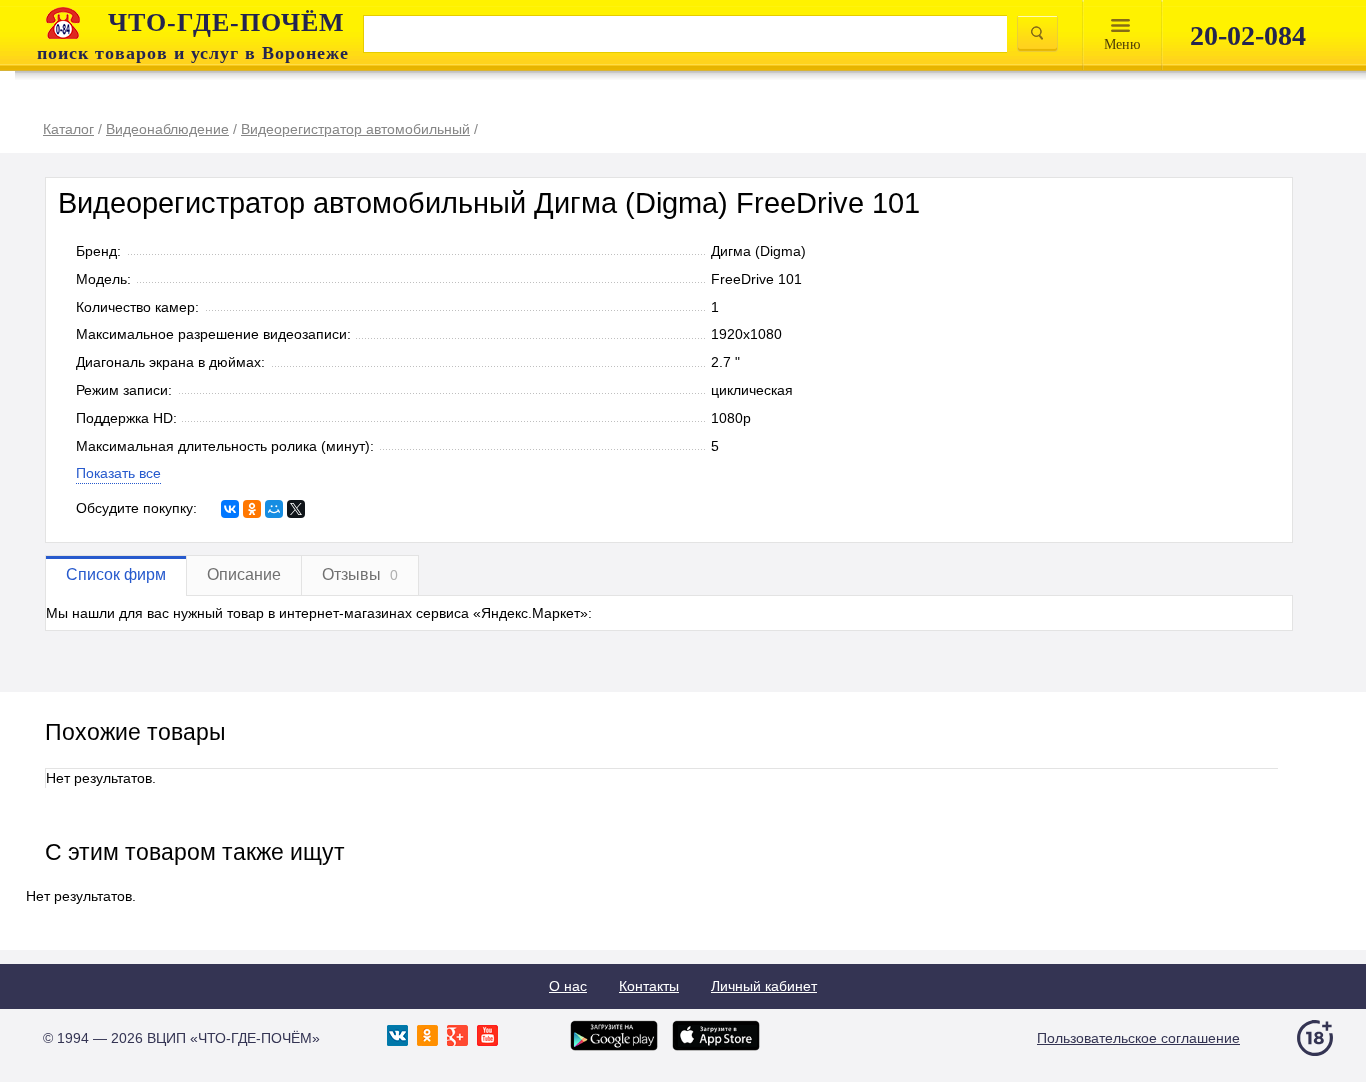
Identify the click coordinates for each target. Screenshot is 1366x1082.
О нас (568, 986)
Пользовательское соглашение (1138, 1038)
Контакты (649, 986)
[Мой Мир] (274, 509)
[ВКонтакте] (230, 509)
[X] (296, 509)
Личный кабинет (764, 986)
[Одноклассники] (252, 509)
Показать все (118, 473)
